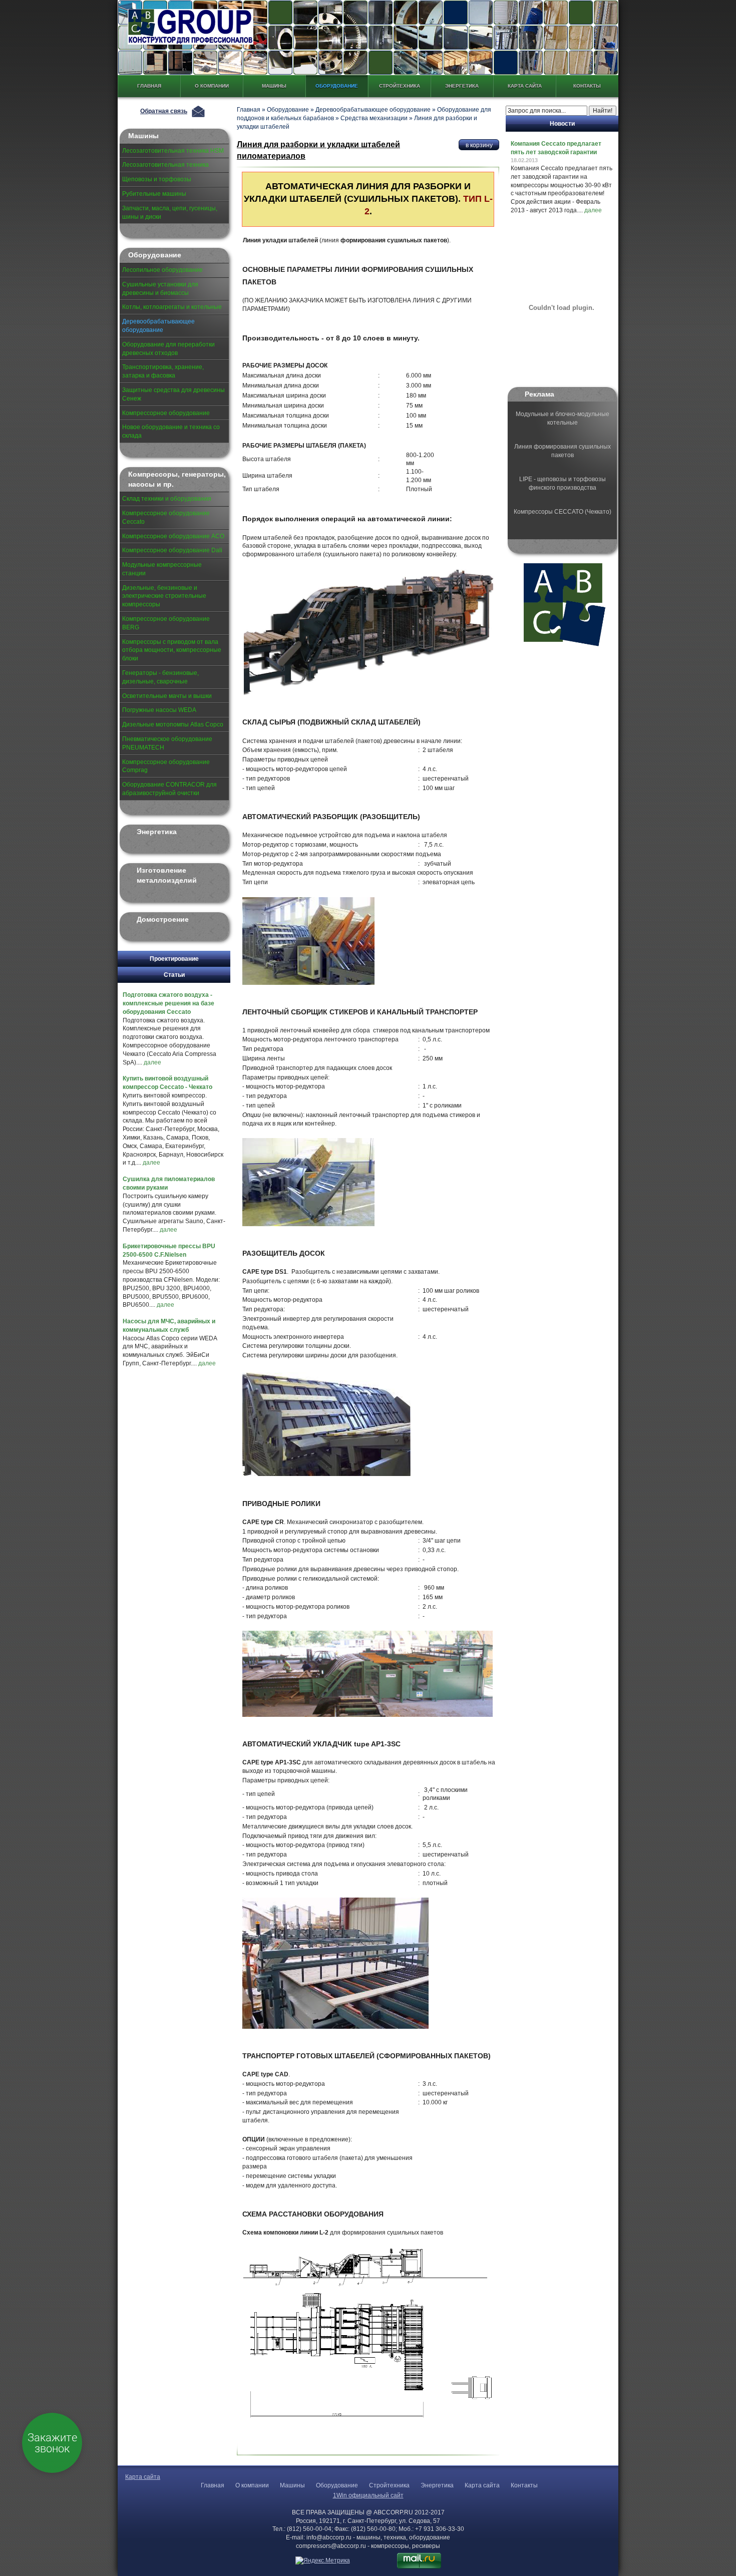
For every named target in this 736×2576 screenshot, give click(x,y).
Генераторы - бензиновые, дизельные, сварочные (160, 677)
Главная (149, 86)
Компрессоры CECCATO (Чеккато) (563, 512)
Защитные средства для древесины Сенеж (173, 394)
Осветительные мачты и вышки (167, 696)
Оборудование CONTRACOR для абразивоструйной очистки (169, 789)
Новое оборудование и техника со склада (171, 431)
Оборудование (337, 86)
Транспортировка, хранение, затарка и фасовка (163, 371)
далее (152, 1062)
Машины (274, 86)
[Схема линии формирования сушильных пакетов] (369, 2333)
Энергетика (462, 86)
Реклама (539, 394)
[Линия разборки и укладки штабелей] (370, 633)
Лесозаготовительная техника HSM (173, 151)
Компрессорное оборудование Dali (172, 550)
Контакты (587, 86)
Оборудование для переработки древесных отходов (168, 349)
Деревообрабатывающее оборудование (158, 326)
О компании (212, 86)
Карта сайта (525, 86)
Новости (562, 124)
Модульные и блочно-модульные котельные (563, 418)
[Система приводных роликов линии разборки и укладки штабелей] (369, 1675)
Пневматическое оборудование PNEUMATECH (167, 743)
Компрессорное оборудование (166, 413)
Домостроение (163, 919)
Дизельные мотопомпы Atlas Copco (173, 724)
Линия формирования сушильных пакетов (563, 451)
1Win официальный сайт (368, 2495)
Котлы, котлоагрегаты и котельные (172, 307)
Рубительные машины (154, 194)
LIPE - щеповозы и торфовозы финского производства (563, 483)
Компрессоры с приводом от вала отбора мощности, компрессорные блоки (172, 650)
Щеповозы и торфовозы (157, 179)
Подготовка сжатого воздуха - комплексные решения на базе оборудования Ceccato (168, 1003)
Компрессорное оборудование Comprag (166, 766)
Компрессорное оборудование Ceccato (166, 517)
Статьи (174, 975)
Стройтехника (400, 86)
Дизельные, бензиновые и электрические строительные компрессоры (164, 596)
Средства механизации (374, 118)
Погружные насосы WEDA (159, 710)
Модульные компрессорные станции (162, 569)
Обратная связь (164, 111)
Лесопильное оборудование (162, 270)
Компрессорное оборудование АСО (173, 536)
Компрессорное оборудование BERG (166, 623)
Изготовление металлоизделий (167, 875)
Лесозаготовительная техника (165, 165)
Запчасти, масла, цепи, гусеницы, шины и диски (170, 213)
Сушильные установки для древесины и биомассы (160, 289)
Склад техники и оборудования (167, 499)
